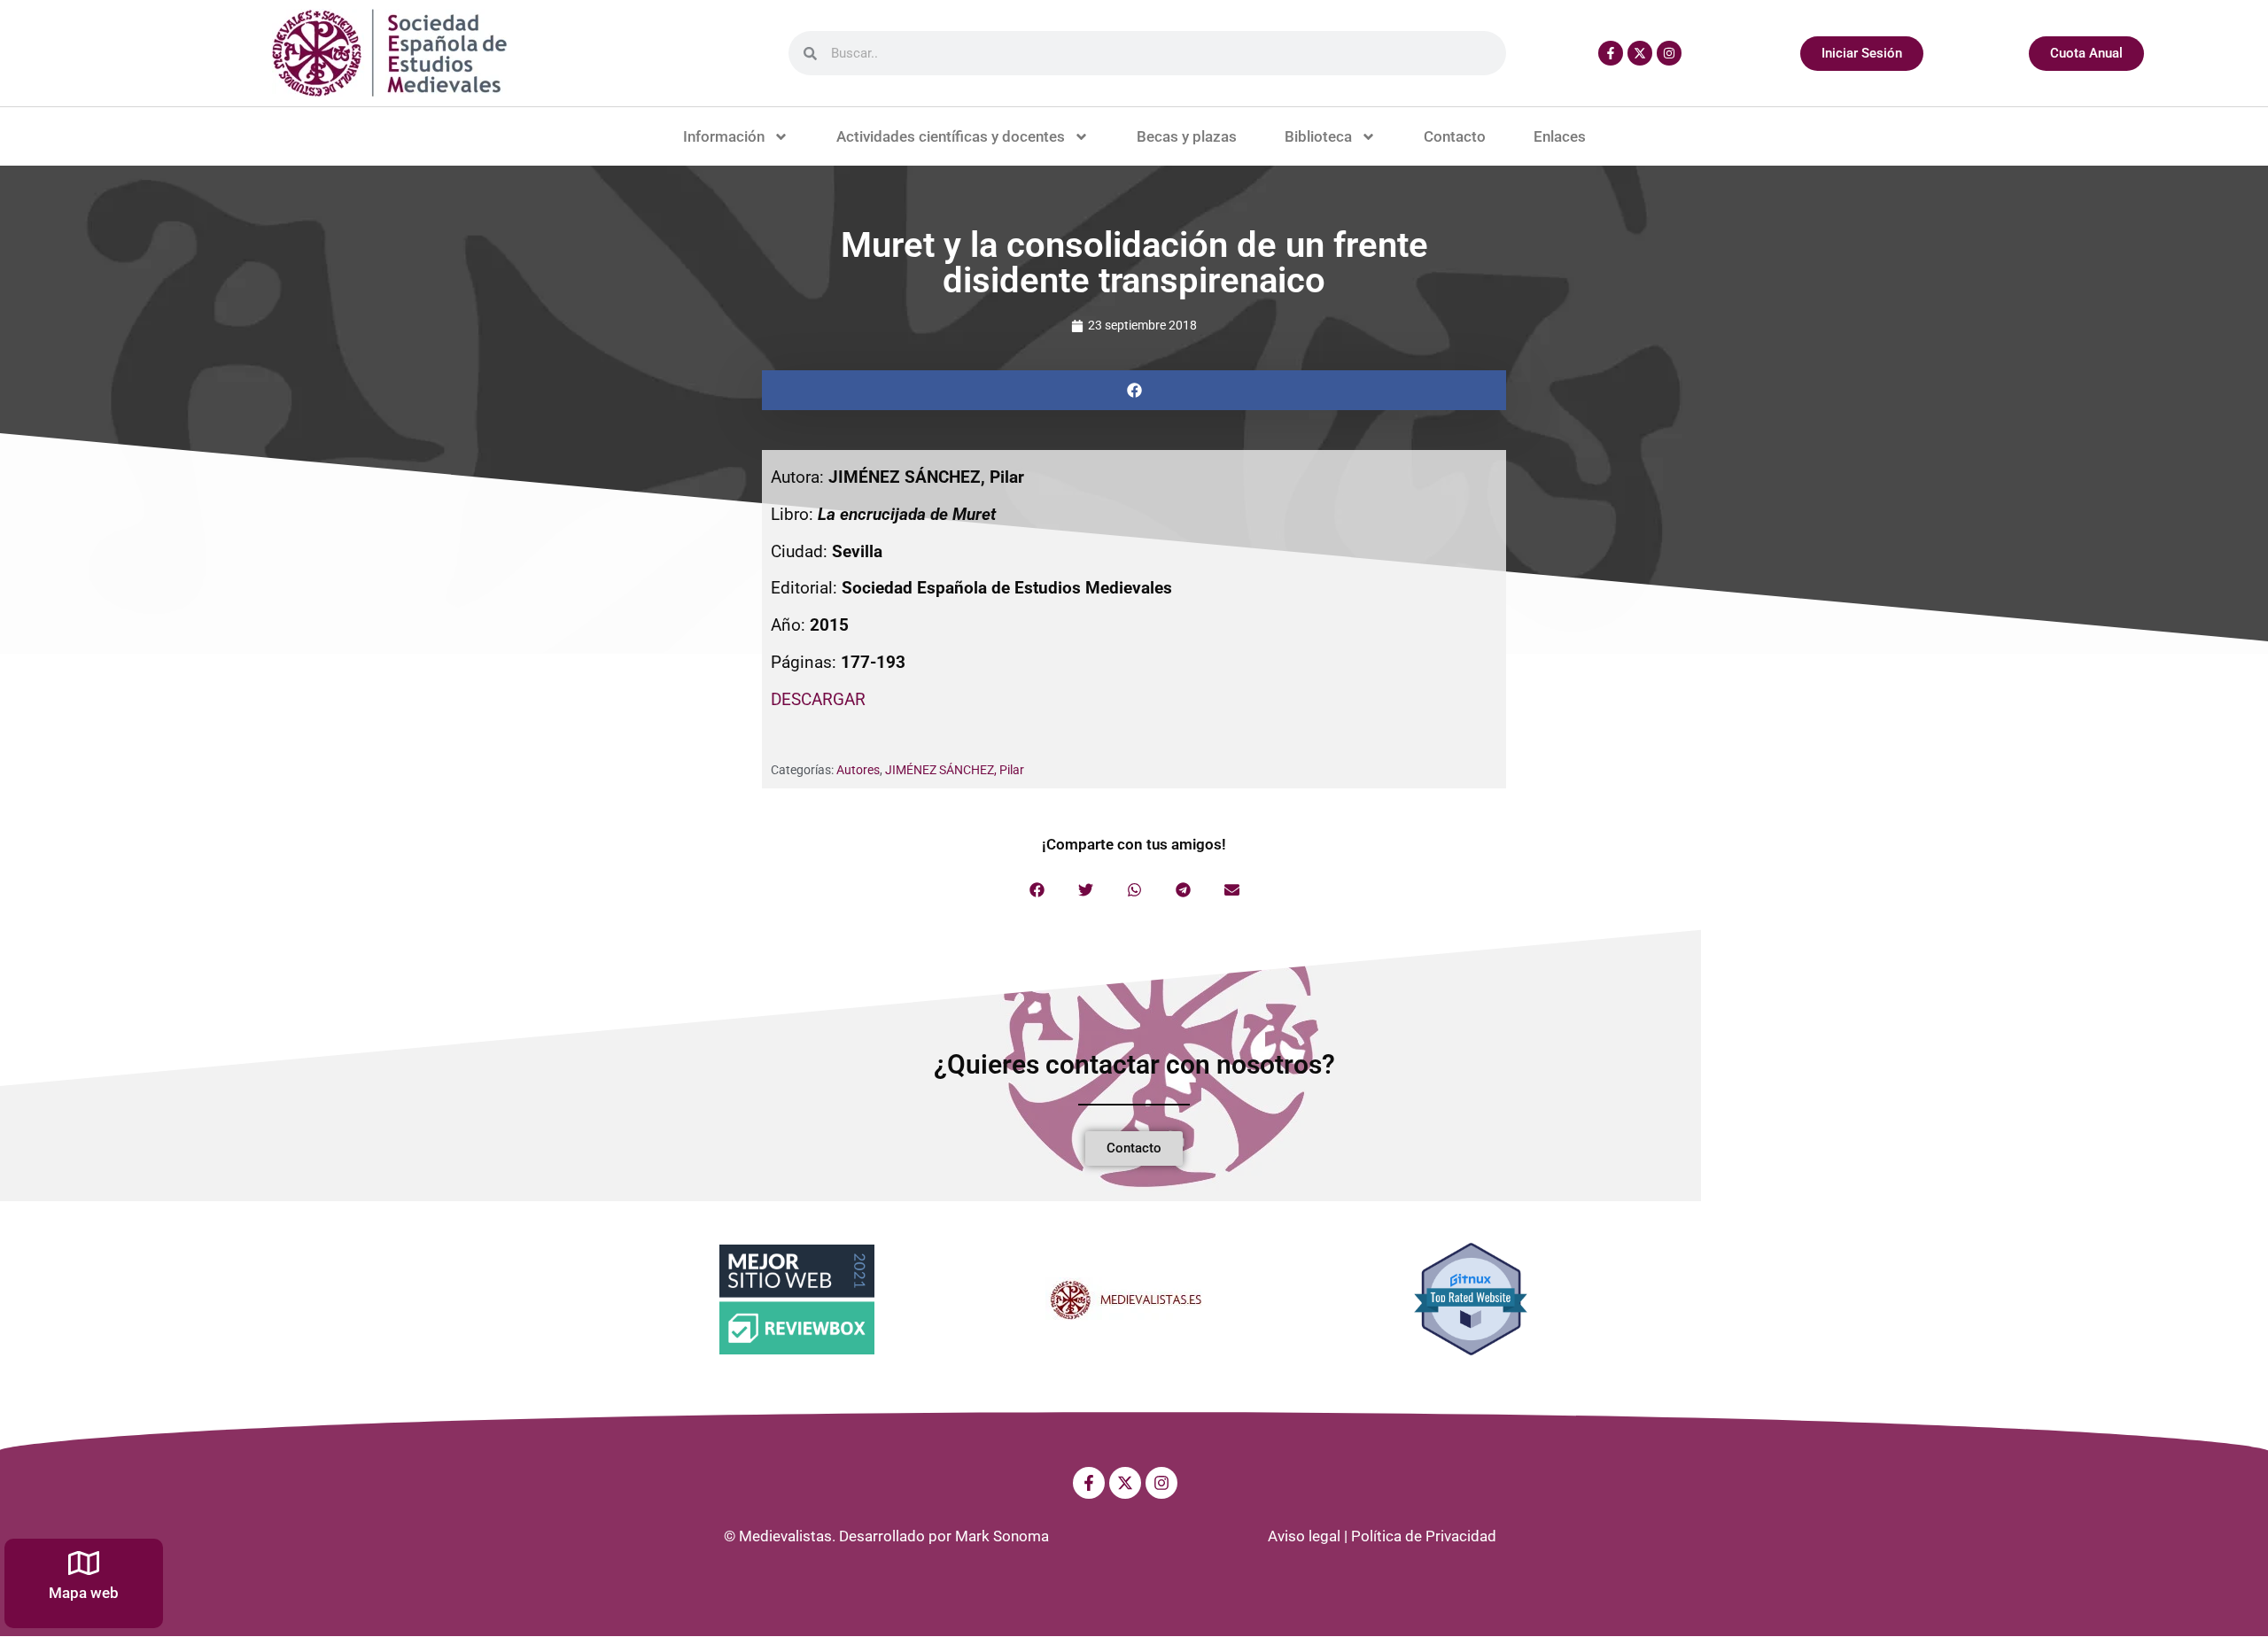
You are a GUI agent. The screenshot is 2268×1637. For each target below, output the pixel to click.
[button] (1134, 390)
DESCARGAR (818, 699)
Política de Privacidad (1424, 1536)
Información (724, 136)
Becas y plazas (1187, 136)
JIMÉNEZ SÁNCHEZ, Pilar (955, 770)
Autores (858, 770)
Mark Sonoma (1002, 1536)
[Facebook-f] (1611, 53)
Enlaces (1560, 136)
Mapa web (84, 1593)
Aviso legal (1304, 1536)
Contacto (1455, 136)
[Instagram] (1669, 53)
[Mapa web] (84, 1563)
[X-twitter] (1640, 53)
